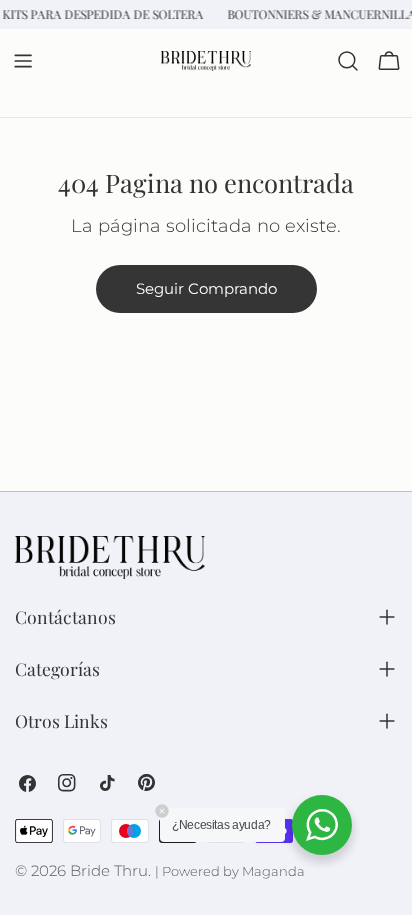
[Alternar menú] (23, 61)
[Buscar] (348, 61)
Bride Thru (109, 870)
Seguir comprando (206, 288)
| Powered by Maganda (230, 871)
